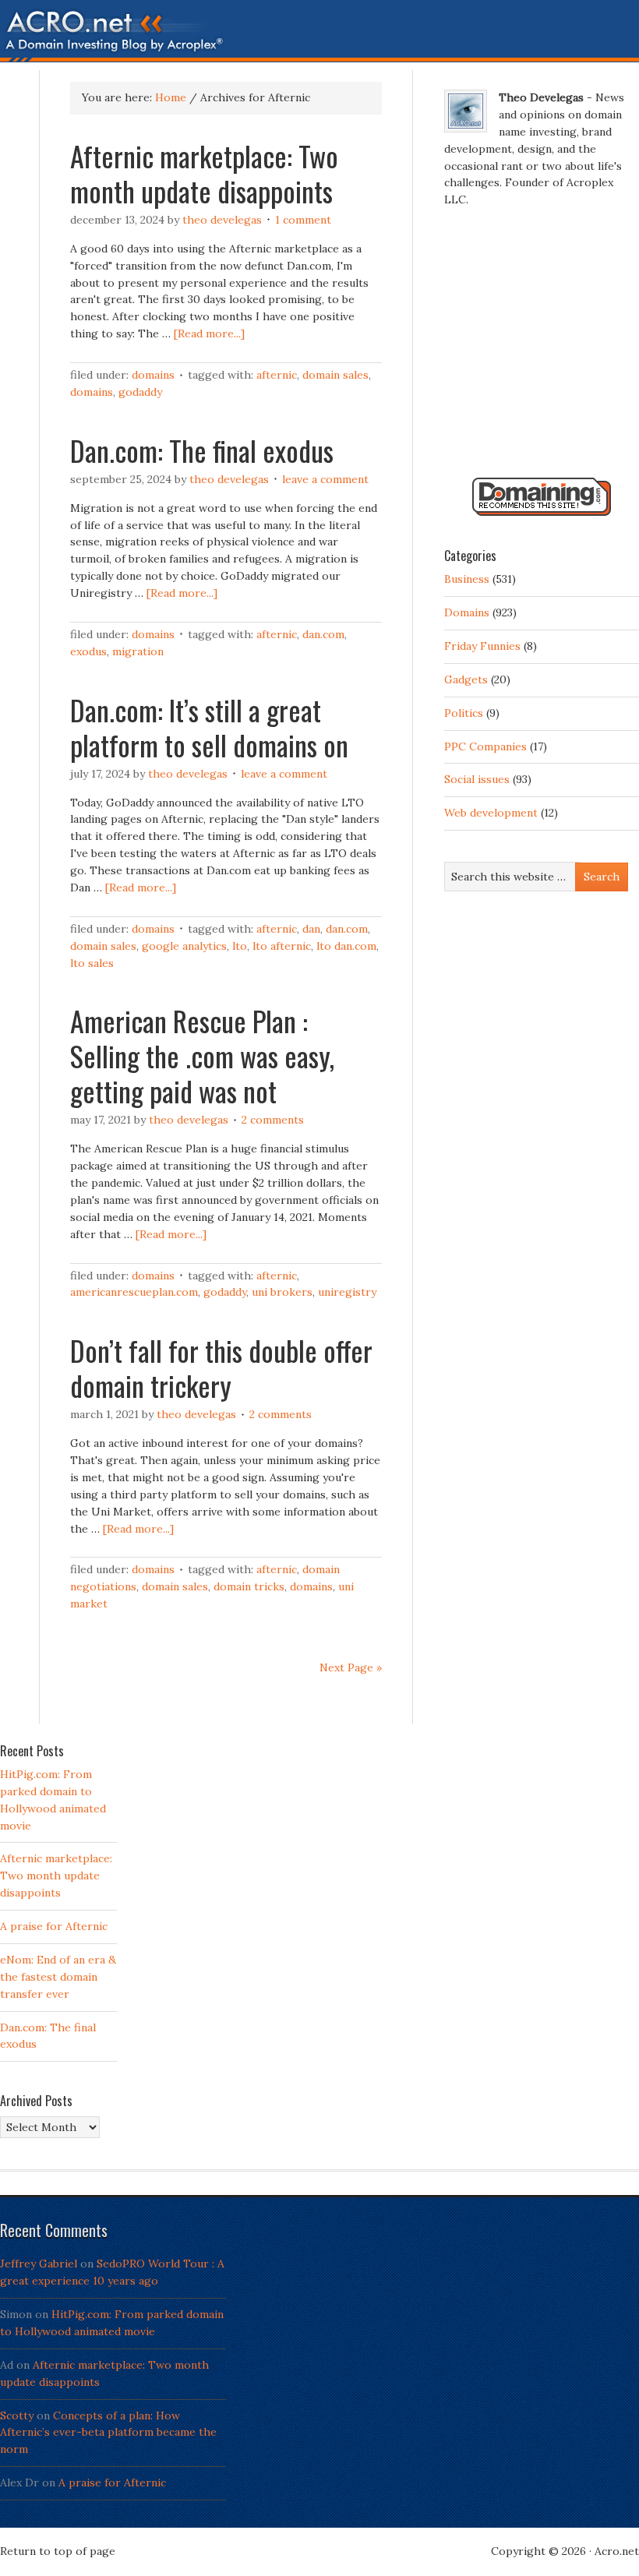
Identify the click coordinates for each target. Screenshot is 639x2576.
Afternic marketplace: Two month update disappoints (204, 173)
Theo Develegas (222, 220)
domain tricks (249, 1586)
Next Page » (351, 1667)
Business (467, 579)
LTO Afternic (282, 946)
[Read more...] (209, 333)
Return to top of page (58, 2551)
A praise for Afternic (54, 1926)
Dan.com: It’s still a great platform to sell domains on (209, 727)
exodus (88, 651)
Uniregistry (347, 1292)
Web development (491, 813)
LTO (240, 946)
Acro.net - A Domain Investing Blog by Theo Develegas (319, 35)
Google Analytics (184, 946)
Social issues (477, 779)
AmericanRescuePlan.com (134, 1292)
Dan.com (323, 634)
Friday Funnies (482, 646)
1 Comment (303, 220)
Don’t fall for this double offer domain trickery (221, 1367)
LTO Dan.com (346, 946)
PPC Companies (485, 746)
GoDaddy (140, 392)
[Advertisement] (542, 349)
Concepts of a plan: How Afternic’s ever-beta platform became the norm (108, 2433)
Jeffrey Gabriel (39, 2264)
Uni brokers (282, 1292)
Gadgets (466, 679)
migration (138, 651)
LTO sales (92, 963)
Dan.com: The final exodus (202, 450)
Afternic (277, 375)
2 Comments (273, 1120)
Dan (311, 929)
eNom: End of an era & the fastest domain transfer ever (58, 1977)
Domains (153, 375)
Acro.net (617, 2551)
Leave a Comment (325, 479)
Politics (464, 713)
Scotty (17, 2415)
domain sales (335, 375)
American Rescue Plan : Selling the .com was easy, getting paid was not (202, 1055)
